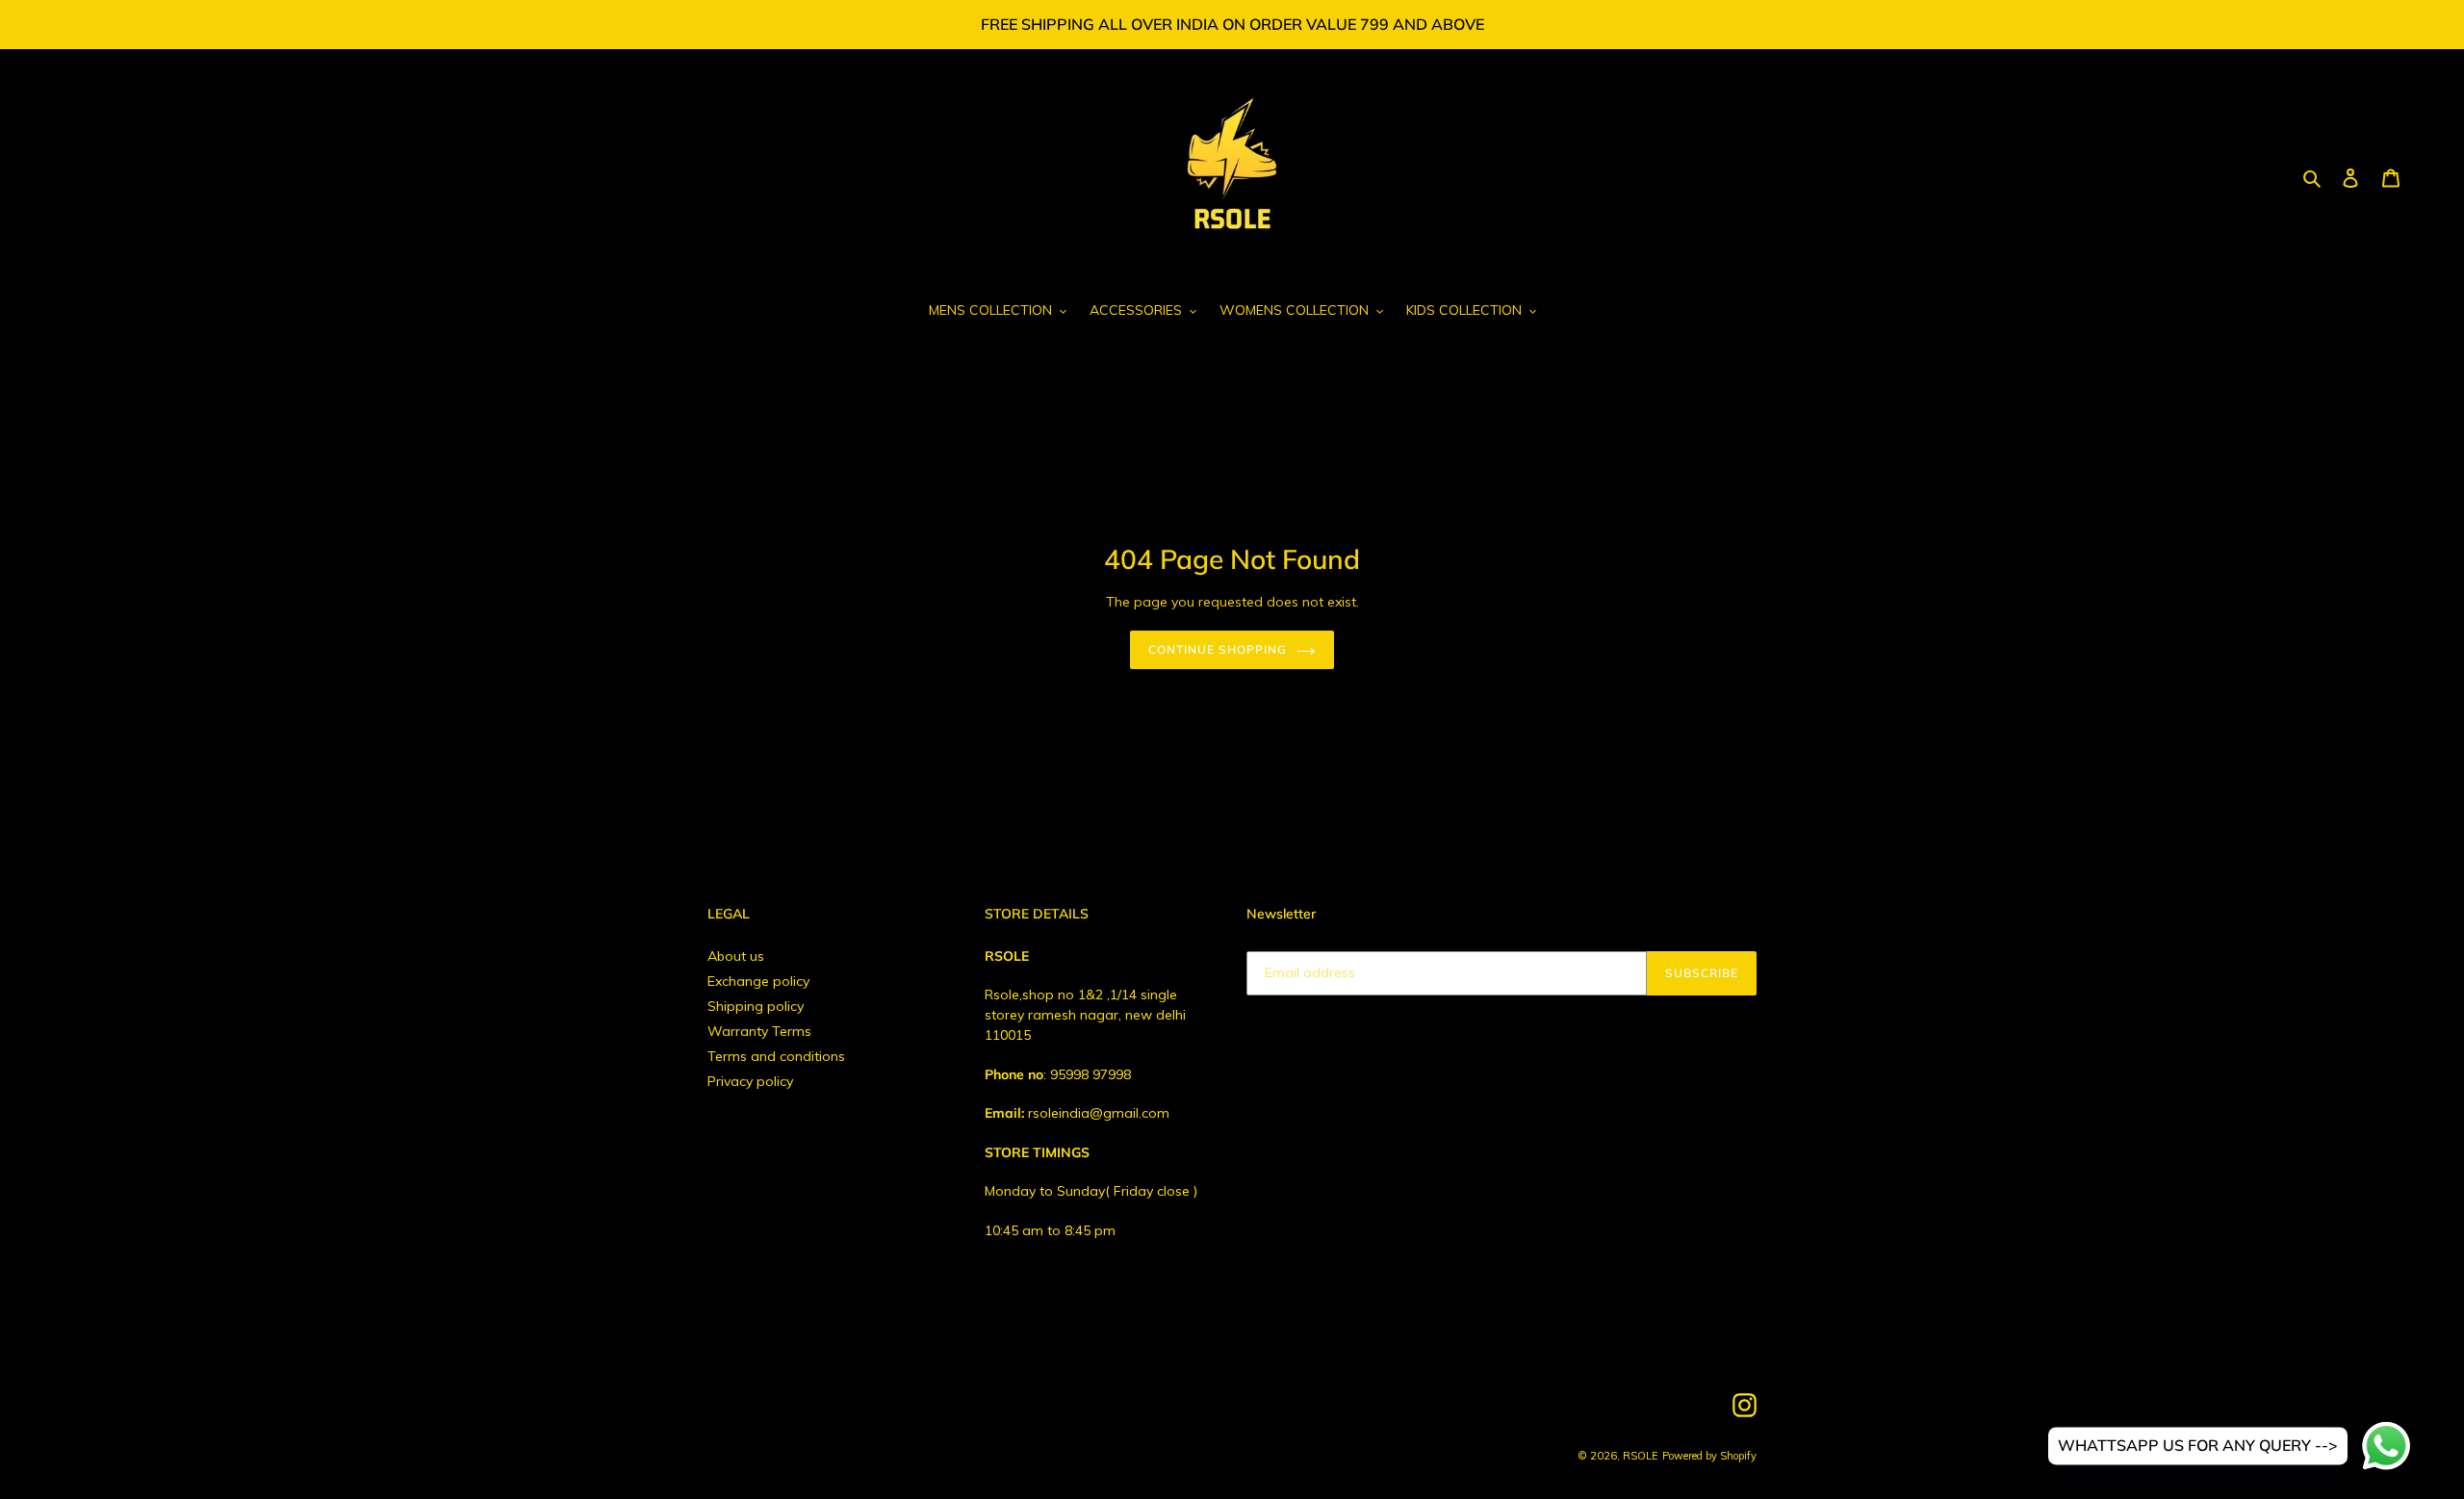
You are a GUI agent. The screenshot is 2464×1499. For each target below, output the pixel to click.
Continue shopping (1217, 649)
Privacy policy (750, 1081)
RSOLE (1641, 1456)
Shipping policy (756, 1006)
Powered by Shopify (1709, 1456)
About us (736, 956)
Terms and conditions (776, 1056)
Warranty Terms (759, 1031)
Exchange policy (758, 981)
